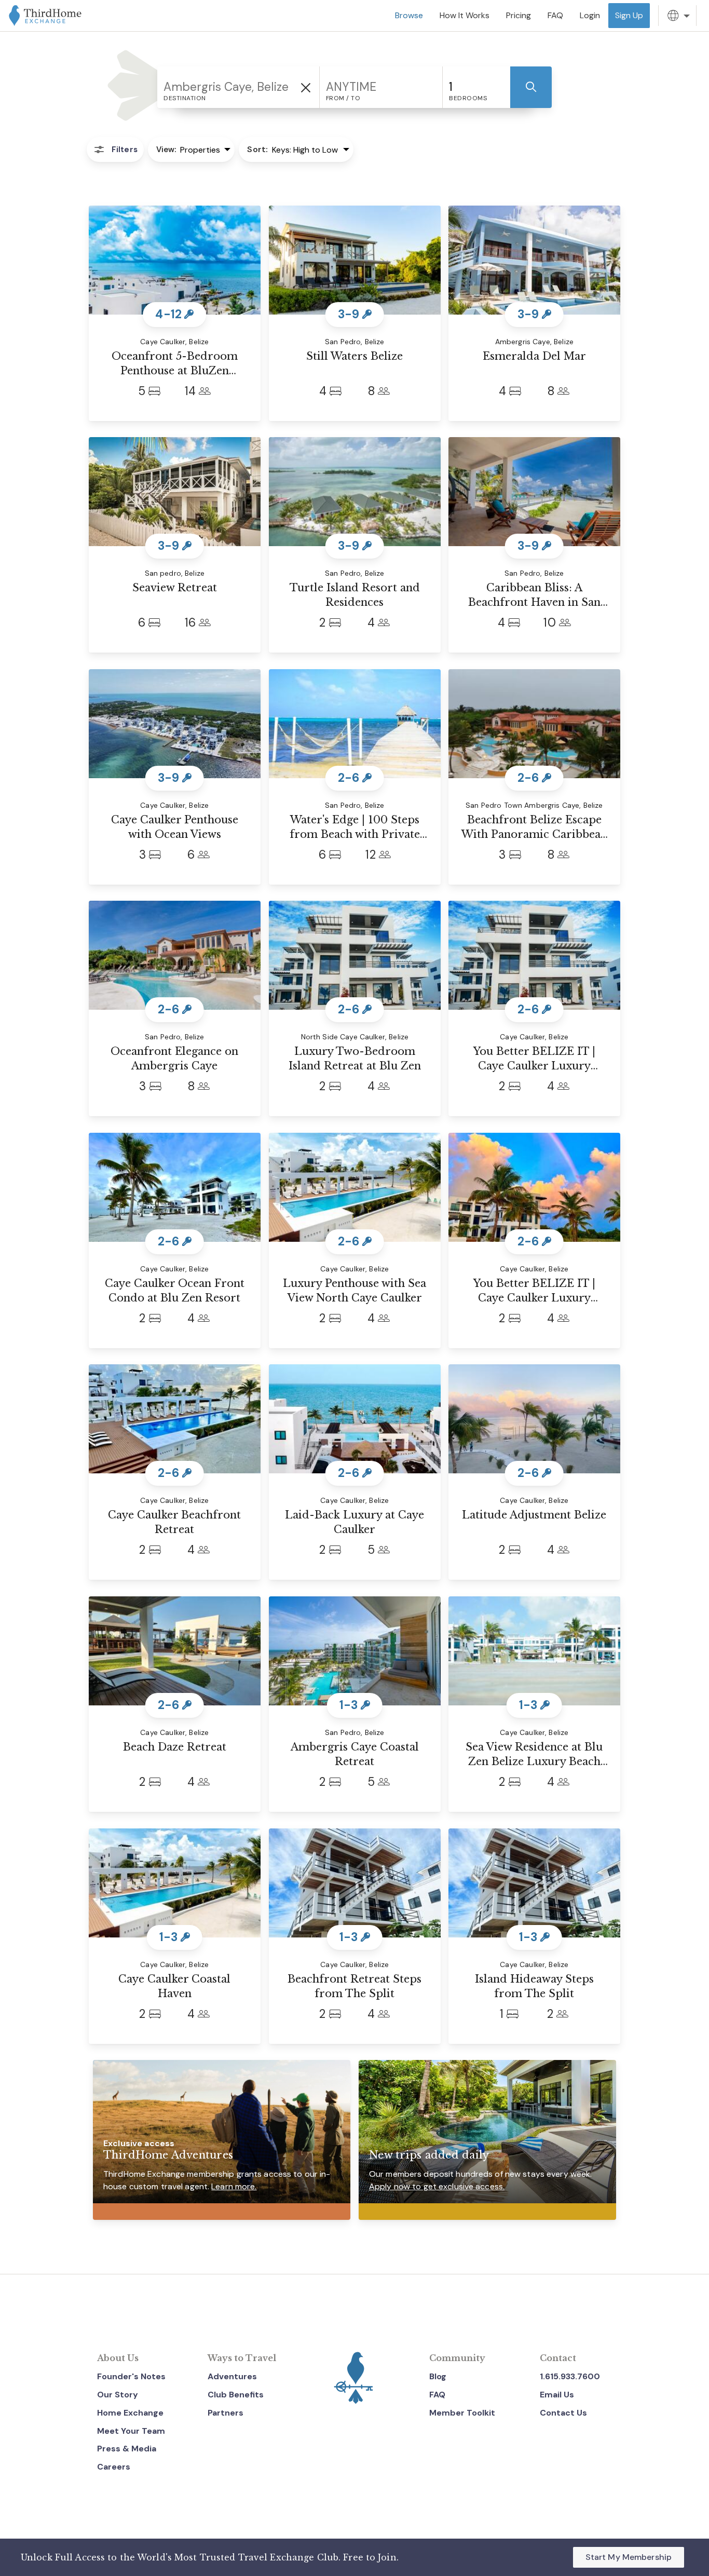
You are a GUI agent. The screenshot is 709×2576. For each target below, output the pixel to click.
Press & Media (127, 2449)
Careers (114, 2467)
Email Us (557, 2395)
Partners (226, 2413)
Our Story (118, 2395)
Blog (438, 2376)
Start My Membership (629, 2557)
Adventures (232, 2376)
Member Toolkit (462, 2413)
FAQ (437, 2395)
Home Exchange (130, 2413)
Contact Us (563, 2413)
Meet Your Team (131, 2431)
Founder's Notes (131, 2376)
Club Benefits (236, 2395)
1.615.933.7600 (570, 2376)
